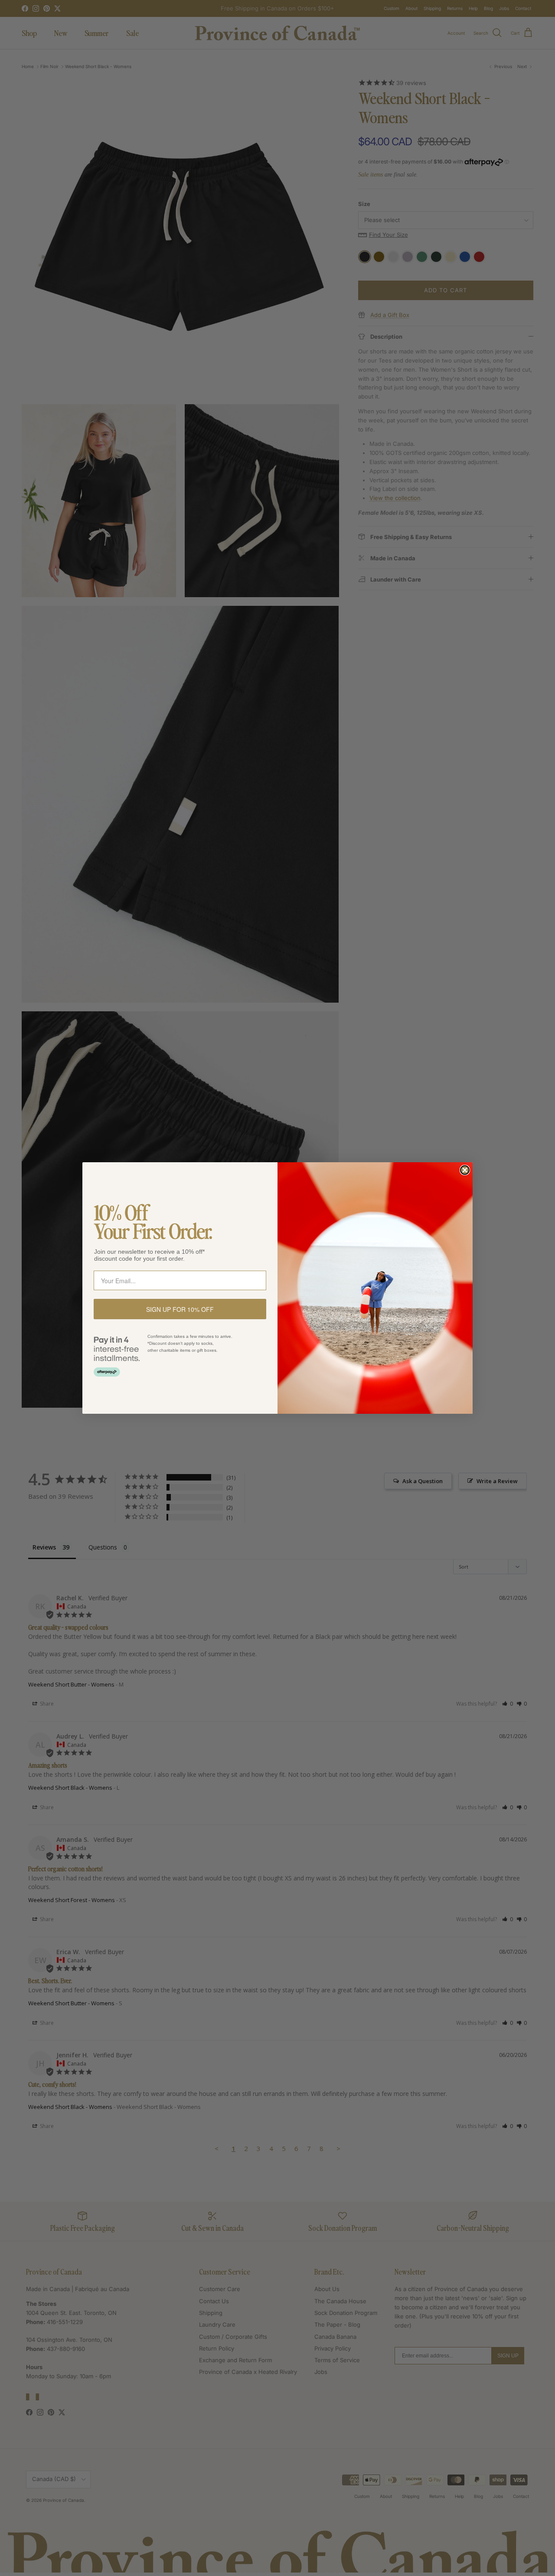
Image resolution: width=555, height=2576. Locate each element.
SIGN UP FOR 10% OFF (180, 1309)
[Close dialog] (465, 1170)
